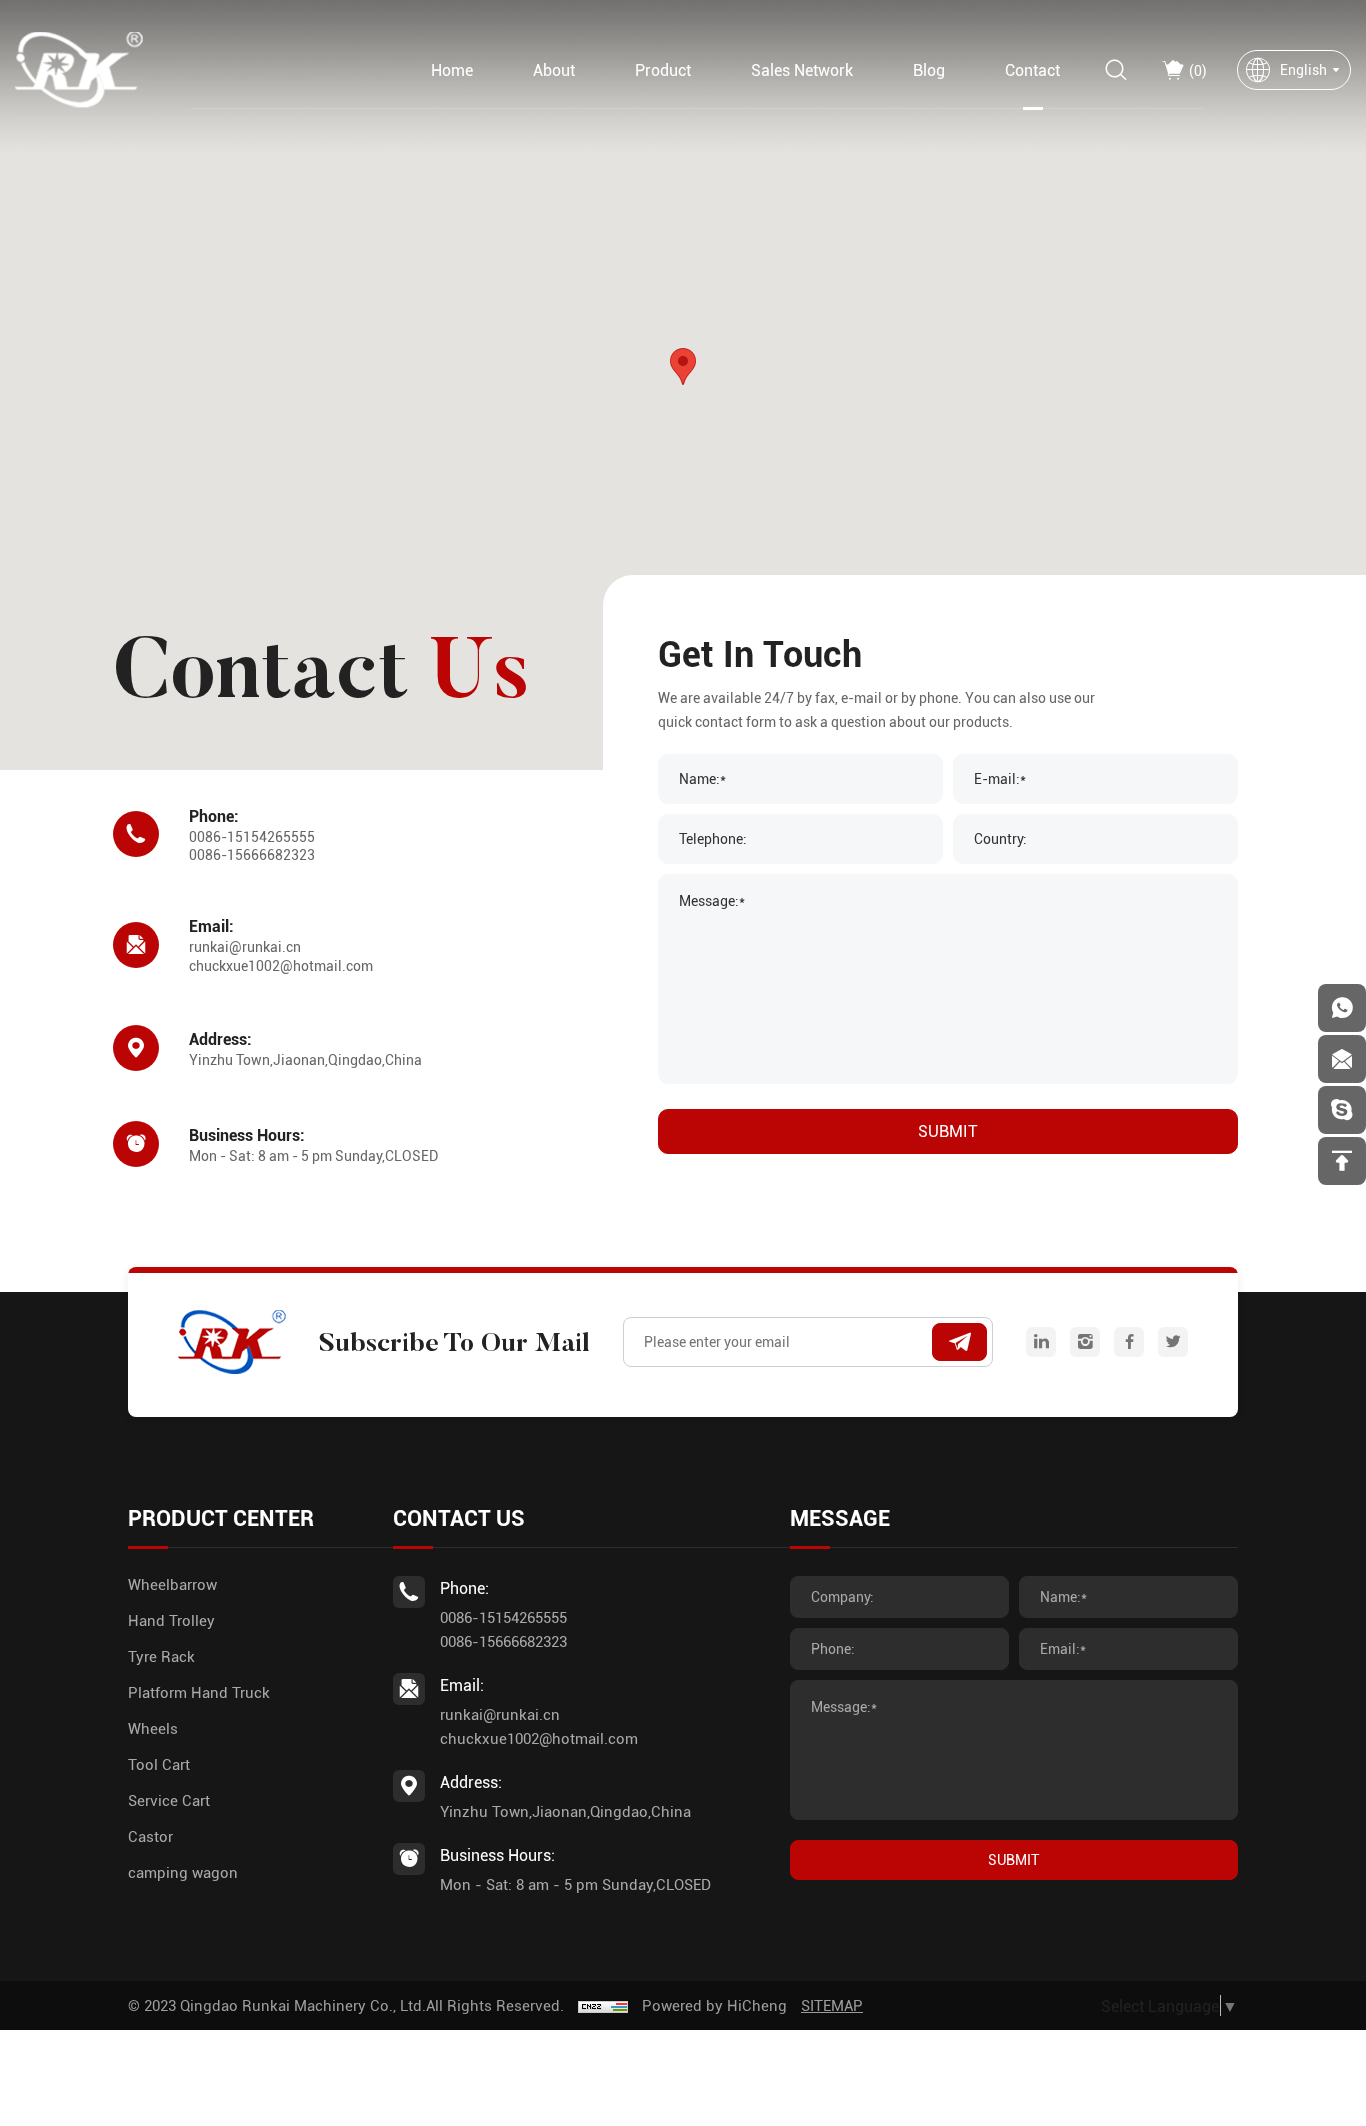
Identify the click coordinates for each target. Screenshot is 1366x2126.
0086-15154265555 (252, 836)
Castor (150, 1836)
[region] (683, 385)
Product (663, 69)
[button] (683, 366)
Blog (929, 69)
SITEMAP (832, 2005)
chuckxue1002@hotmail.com (281, 965)
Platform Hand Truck (199, 1692)
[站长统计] (603, 2005)
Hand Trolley (171, 1620)
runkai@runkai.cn (245, 946)
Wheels (153, 1728)
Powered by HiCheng (714, 2005)
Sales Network (802, 69)
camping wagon (183, 1872)
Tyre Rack (161, 1656)
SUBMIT (948, 1130)
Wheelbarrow (172, 1584)
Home (452, 69)
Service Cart (169, 1800)
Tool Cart (159, 1764)
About (554, 69)
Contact (1032, 69)
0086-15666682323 (252, 854)
